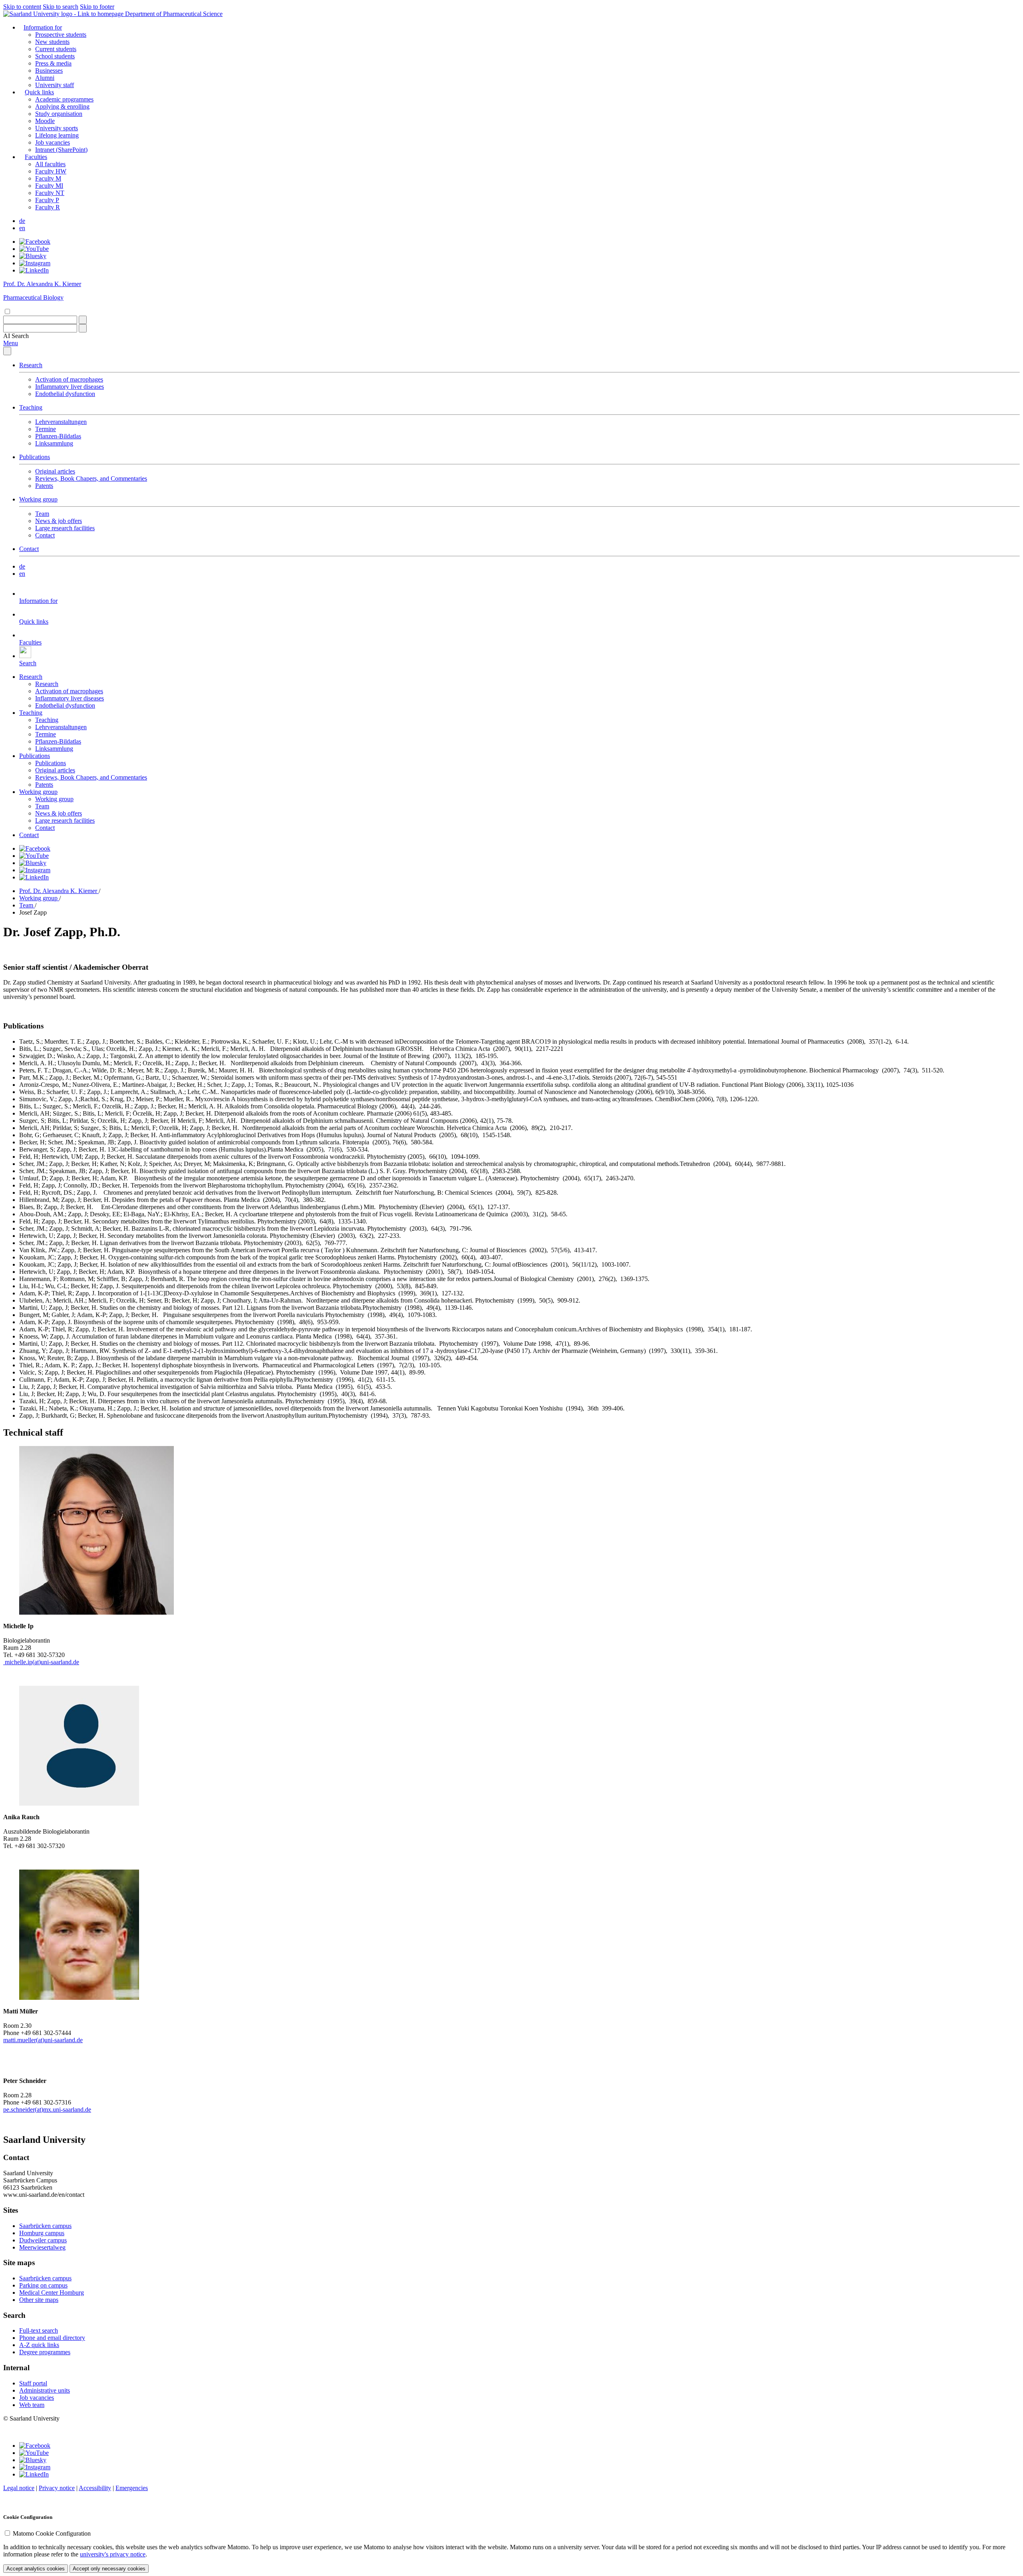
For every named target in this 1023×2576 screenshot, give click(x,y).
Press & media (53, 63)
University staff (55, 85)
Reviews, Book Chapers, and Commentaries (91, 478)
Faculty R (48, 207)
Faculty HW (51, 171)
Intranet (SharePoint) (61, 150)
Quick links (39, 92)
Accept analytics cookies (36, 2569)
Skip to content (22, 7)
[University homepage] (64, 14)
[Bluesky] (33, 256)
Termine (46, 429)
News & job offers (59, 521)
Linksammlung (54, 443)
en (22, 228)
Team (42, 514)
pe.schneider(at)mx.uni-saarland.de (47, 2110)
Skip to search (61, 7)
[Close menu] (7, 351)
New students (52, 42)
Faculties (36, 157)
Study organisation (59, 114)
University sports (57, 128)
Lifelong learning (57, 135)
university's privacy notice (113, 2554)
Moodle (45, 121)
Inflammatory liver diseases (70, 387)
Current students (56, 49)
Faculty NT (50, 193)
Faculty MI (49, 186)
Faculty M (48, 178)
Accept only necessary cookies (109, 2569)
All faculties (50, 164)
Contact (45, 535)
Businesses (49, 71)
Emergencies (132, 2488)
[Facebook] (35, 242)
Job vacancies (53, 142)
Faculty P (47, 200)
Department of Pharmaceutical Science (174, 14)
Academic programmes (64, 99)
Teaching (31, 407)
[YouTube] (34, 249)
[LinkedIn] (34, 270)
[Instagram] (35, 263)
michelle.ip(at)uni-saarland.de (41, 1662)
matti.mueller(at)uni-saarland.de (43, 2040)
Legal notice (19, 2488)
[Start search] (83, 320)
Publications (35, 457)
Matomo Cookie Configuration (52, 2533)
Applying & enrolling (62, 106)
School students (55, 56)
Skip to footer (97, 7)
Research (31, 365)
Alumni (45, 78)
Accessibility (95, 2488)
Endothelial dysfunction (65, 394)
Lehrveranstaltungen (61, 422)
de (22, 221)
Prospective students (61, 35)
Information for (43, 27)
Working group (38, 499)
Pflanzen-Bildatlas (58, 436)
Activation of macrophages (69, 379)
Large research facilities (65, 528)
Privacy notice (57, 2488)
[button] (16, 336)
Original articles (55, 471)
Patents (44, 486)
